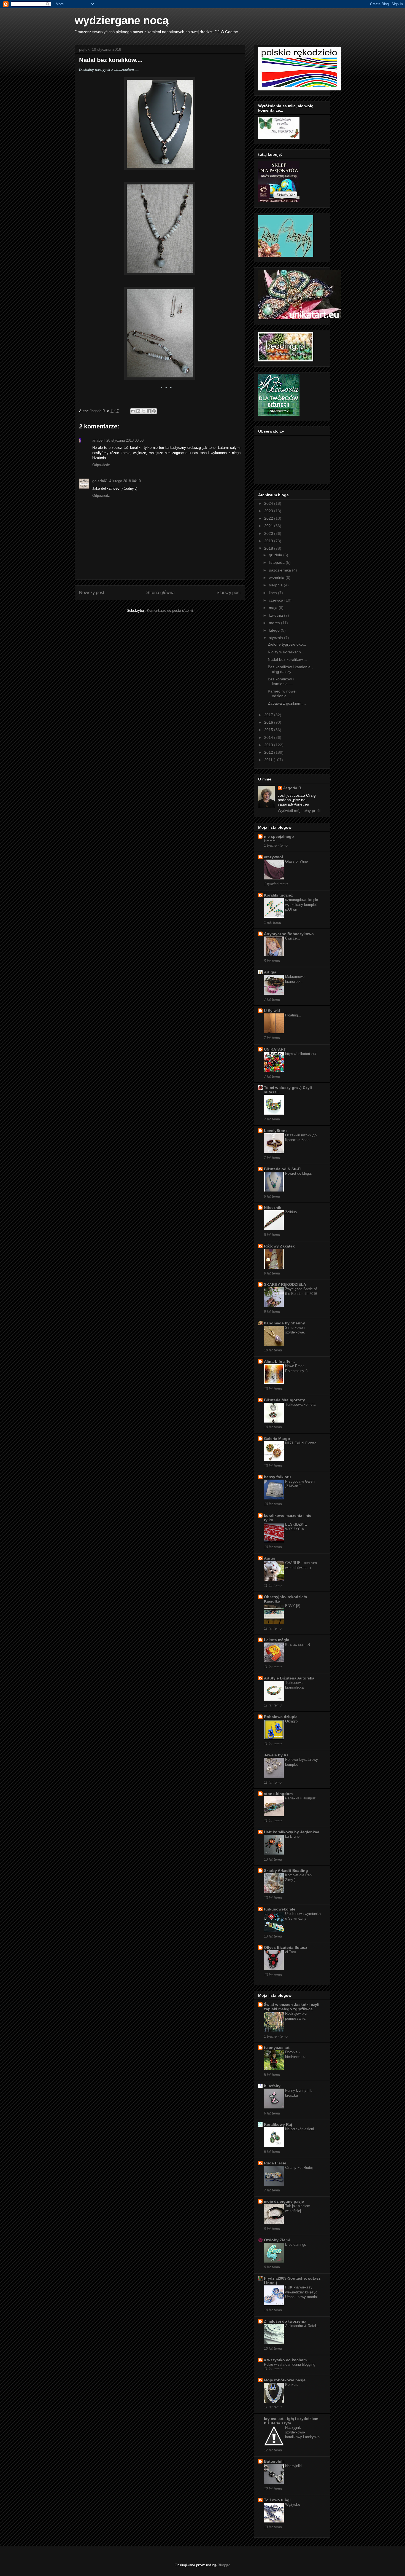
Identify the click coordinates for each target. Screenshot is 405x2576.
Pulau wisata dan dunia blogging (290, 2364)
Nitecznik (273, 1207)
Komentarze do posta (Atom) (170, 611)
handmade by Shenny (284, 1323)
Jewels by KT (276, 1755)
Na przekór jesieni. (300, 2129)
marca (275, 623)
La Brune (292, 1836)
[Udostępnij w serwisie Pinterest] (154, 411)
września (277, 578)
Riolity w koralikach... (286, 652)
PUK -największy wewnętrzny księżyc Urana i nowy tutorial (301, 2292)
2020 (269, 533)
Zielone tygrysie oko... (287, 644)
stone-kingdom (278, 1794)
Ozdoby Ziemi (277, 2240)
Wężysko (293, 2504)
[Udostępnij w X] (144, 411)
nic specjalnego (279, 836)
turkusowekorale (280, 1909)
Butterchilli (274, 2461)
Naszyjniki (293, 2466)
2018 (269, 548)
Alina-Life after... (279, 1361)
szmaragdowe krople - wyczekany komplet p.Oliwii (303, 905)
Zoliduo (291, 1212)
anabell (98, 440)
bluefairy (272, 2086)
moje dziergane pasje (284, 2201)
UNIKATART (275, 1049)
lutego (275, 630)
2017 (269, 715)
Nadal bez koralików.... (287, 659)
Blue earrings (296, 2244)
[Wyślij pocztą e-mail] (133, 411)
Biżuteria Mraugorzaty (284, 1400)
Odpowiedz (101, 465)
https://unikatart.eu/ (301, 1054)
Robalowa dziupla (281, 1717)
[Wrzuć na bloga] (138, 411)
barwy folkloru (277, 1477)
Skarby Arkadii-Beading (286, 1871)
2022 (269, 518)
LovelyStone (276, 1131)
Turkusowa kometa (300, 1404)
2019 (269, 541)
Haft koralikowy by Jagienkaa (292, 1832)
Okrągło (291, 1721)
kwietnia (276, 615)
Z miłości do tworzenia (285, 2321)
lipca (273, 593)
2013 (269, 745)
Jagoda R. (293, 788)
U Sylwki (272, 1011)
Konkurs (292, 2385)
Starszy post (229, 593)
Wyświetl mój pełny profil (299, 811)
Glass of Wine (296, 861)
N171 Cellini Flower (300, 1443)
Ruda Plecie (275, 2163)
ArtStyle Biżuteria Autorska (289, 1678)
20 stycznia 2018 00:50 (125, 440)
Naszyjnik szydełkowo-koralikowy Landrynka (302, 2432)
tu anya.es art (277, 2048)
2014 (269, 737)
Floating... (293, 1015)
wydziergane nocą (122, 20)
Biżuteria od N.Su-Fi (283, 1169)
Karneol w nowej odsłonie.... (282, 693)
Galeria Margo (277, 1439)
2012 (269, 752)
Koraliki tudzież (278, 895)
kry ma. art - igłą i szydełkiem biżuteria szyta (291, 2421)
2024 (269, 503)
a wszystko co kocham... (287, 2360)
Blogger (224, 2565)
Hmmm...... (273, 841)
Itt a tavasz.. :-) (298, 1644)
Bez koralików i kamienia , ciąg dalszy (290, 669)
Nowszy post (92, 593)
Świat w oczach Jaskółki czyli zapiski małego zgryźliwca (292, 2007)
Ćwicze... (293, 938)
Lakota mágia (277, 1640)
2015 (269, 730)
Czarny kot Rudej (299, 2168)
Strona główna (160, 593)
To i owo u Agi (277, 2500)
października (280, 570)
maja (274, 608)
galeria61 (100, 481)
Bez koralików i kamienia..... (281, 681)
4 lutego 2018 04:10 (125, 481)
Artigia (270, 972)
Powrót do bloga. (299, 1173)
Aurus (270, 1558)
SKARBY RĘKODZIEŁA (285, 1284)
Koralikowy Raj (278, 2124)
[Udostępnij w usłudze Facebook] (149, 411)
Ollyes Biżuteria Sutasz (286, 1947)
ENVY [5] (293, 1606)
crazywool (273, 857)
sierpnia (276, 585)
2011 (269, 760)
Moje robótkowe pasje (285, 2380)
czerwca (277, 600)
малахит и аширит (300, 1798)
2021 (269, 526)
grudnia (276, 555)
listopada (277, 562)
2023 (269, 511)
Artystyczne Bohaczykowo (289, 934)
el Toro (291, 1952)
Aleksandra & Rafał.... (303, 2326)
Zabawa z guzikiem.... (287, 703)
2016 (269, 722)
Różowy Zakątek (279, 1246)
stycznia (276, 638)
